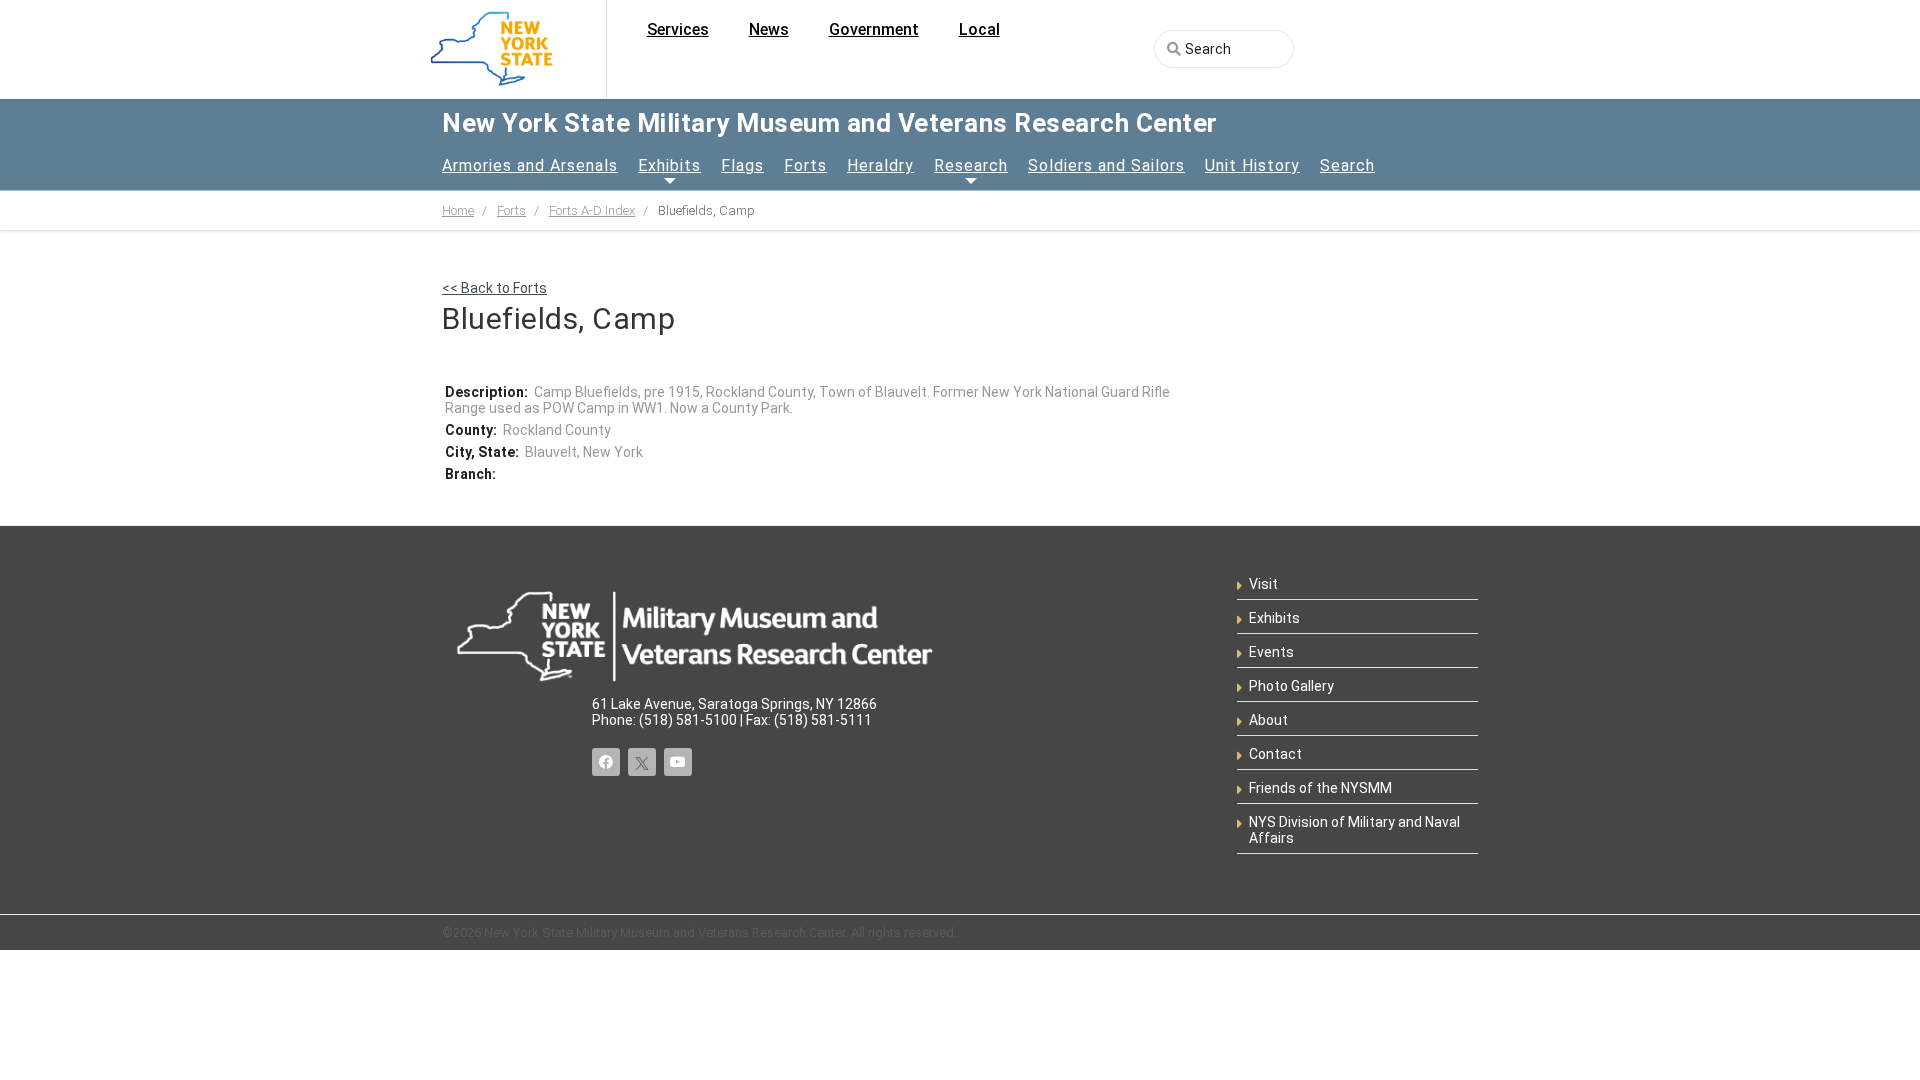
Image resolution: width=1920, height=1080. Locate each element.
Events (1271, 652)
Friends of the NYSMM (1320, 788)
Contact (1275, 754)
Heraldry (880, 165)
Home (458, 210)
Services (678, 29)
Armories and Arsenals (530, 165)
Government (874, 29)
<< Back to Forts (494, 288)
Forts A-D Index (592, 210)
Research (971, 165)
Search (1347, 165)
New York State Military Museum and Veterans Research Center (830, 123)
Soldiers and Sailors (1106, 165)
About (1268, 720)
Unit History (1252, 165)
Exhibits (669, 165)
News (769, 29)
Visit (1263, 584)
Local (979, 29)
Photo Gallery (1291, 686)
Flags (742, 165)
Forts (805, 165)
